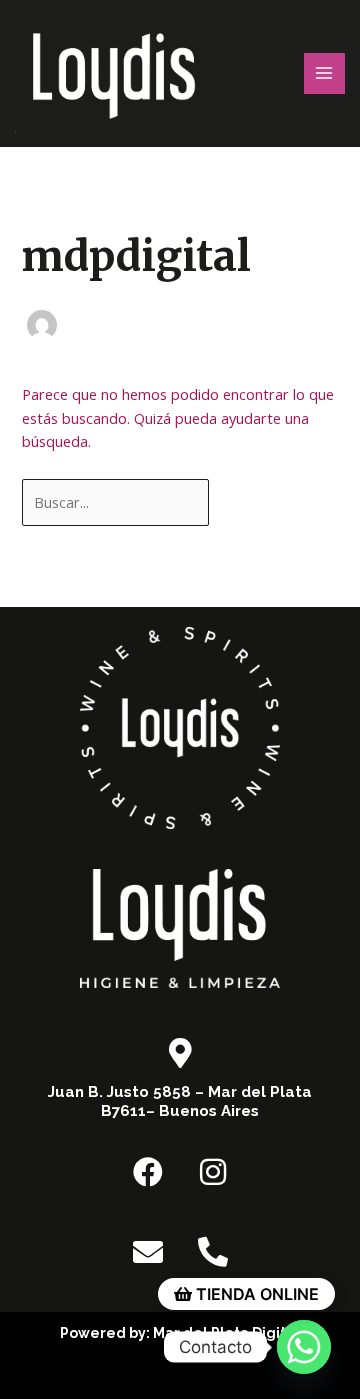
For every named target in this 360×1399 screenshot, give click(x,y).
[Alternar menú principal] (325, 74)
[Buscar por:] (117, 502)
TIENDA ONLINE (255, 1294)
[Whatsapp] (304, 1347)
